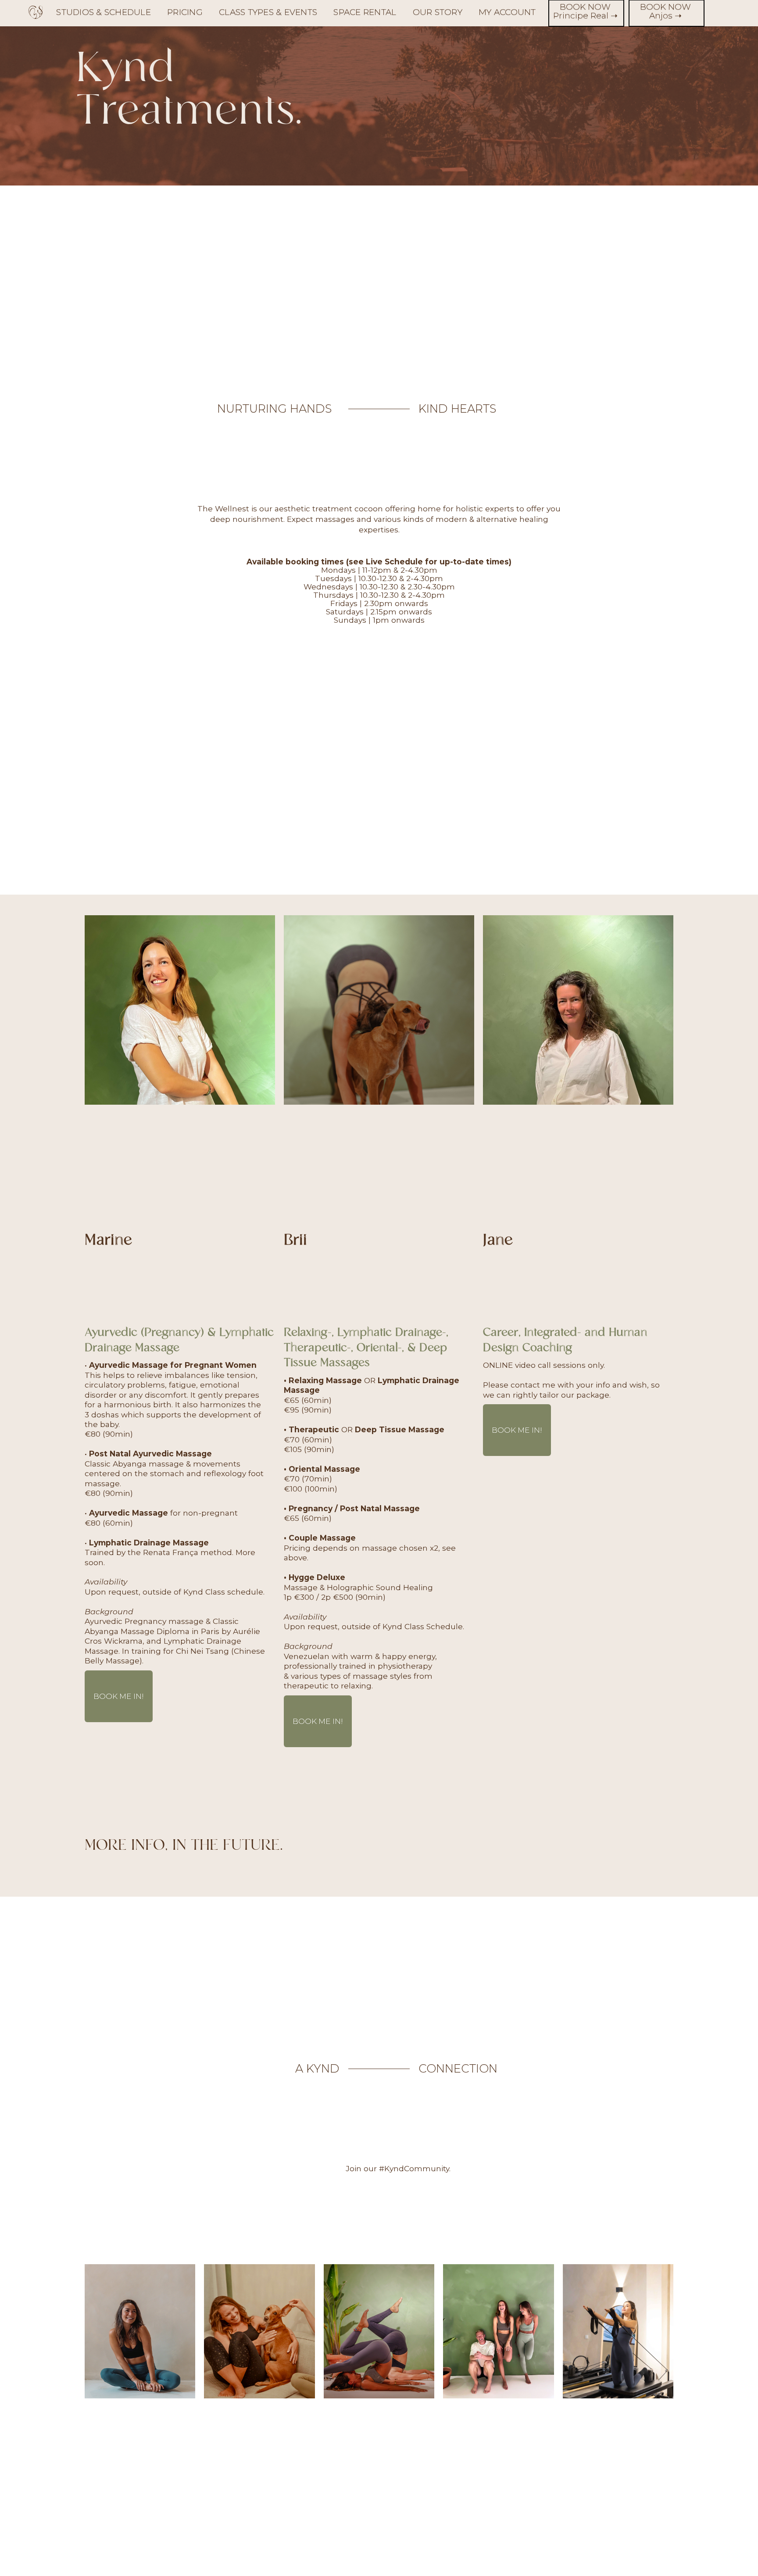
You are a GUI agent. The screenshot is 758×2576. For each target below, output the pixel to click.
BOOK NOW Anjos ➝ (665, 12)
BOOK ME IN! (119, 1696)
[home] (36, 14)
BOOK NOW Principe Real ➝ (585, 12)
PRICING (185, 12)
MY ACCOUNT (507, 12)
